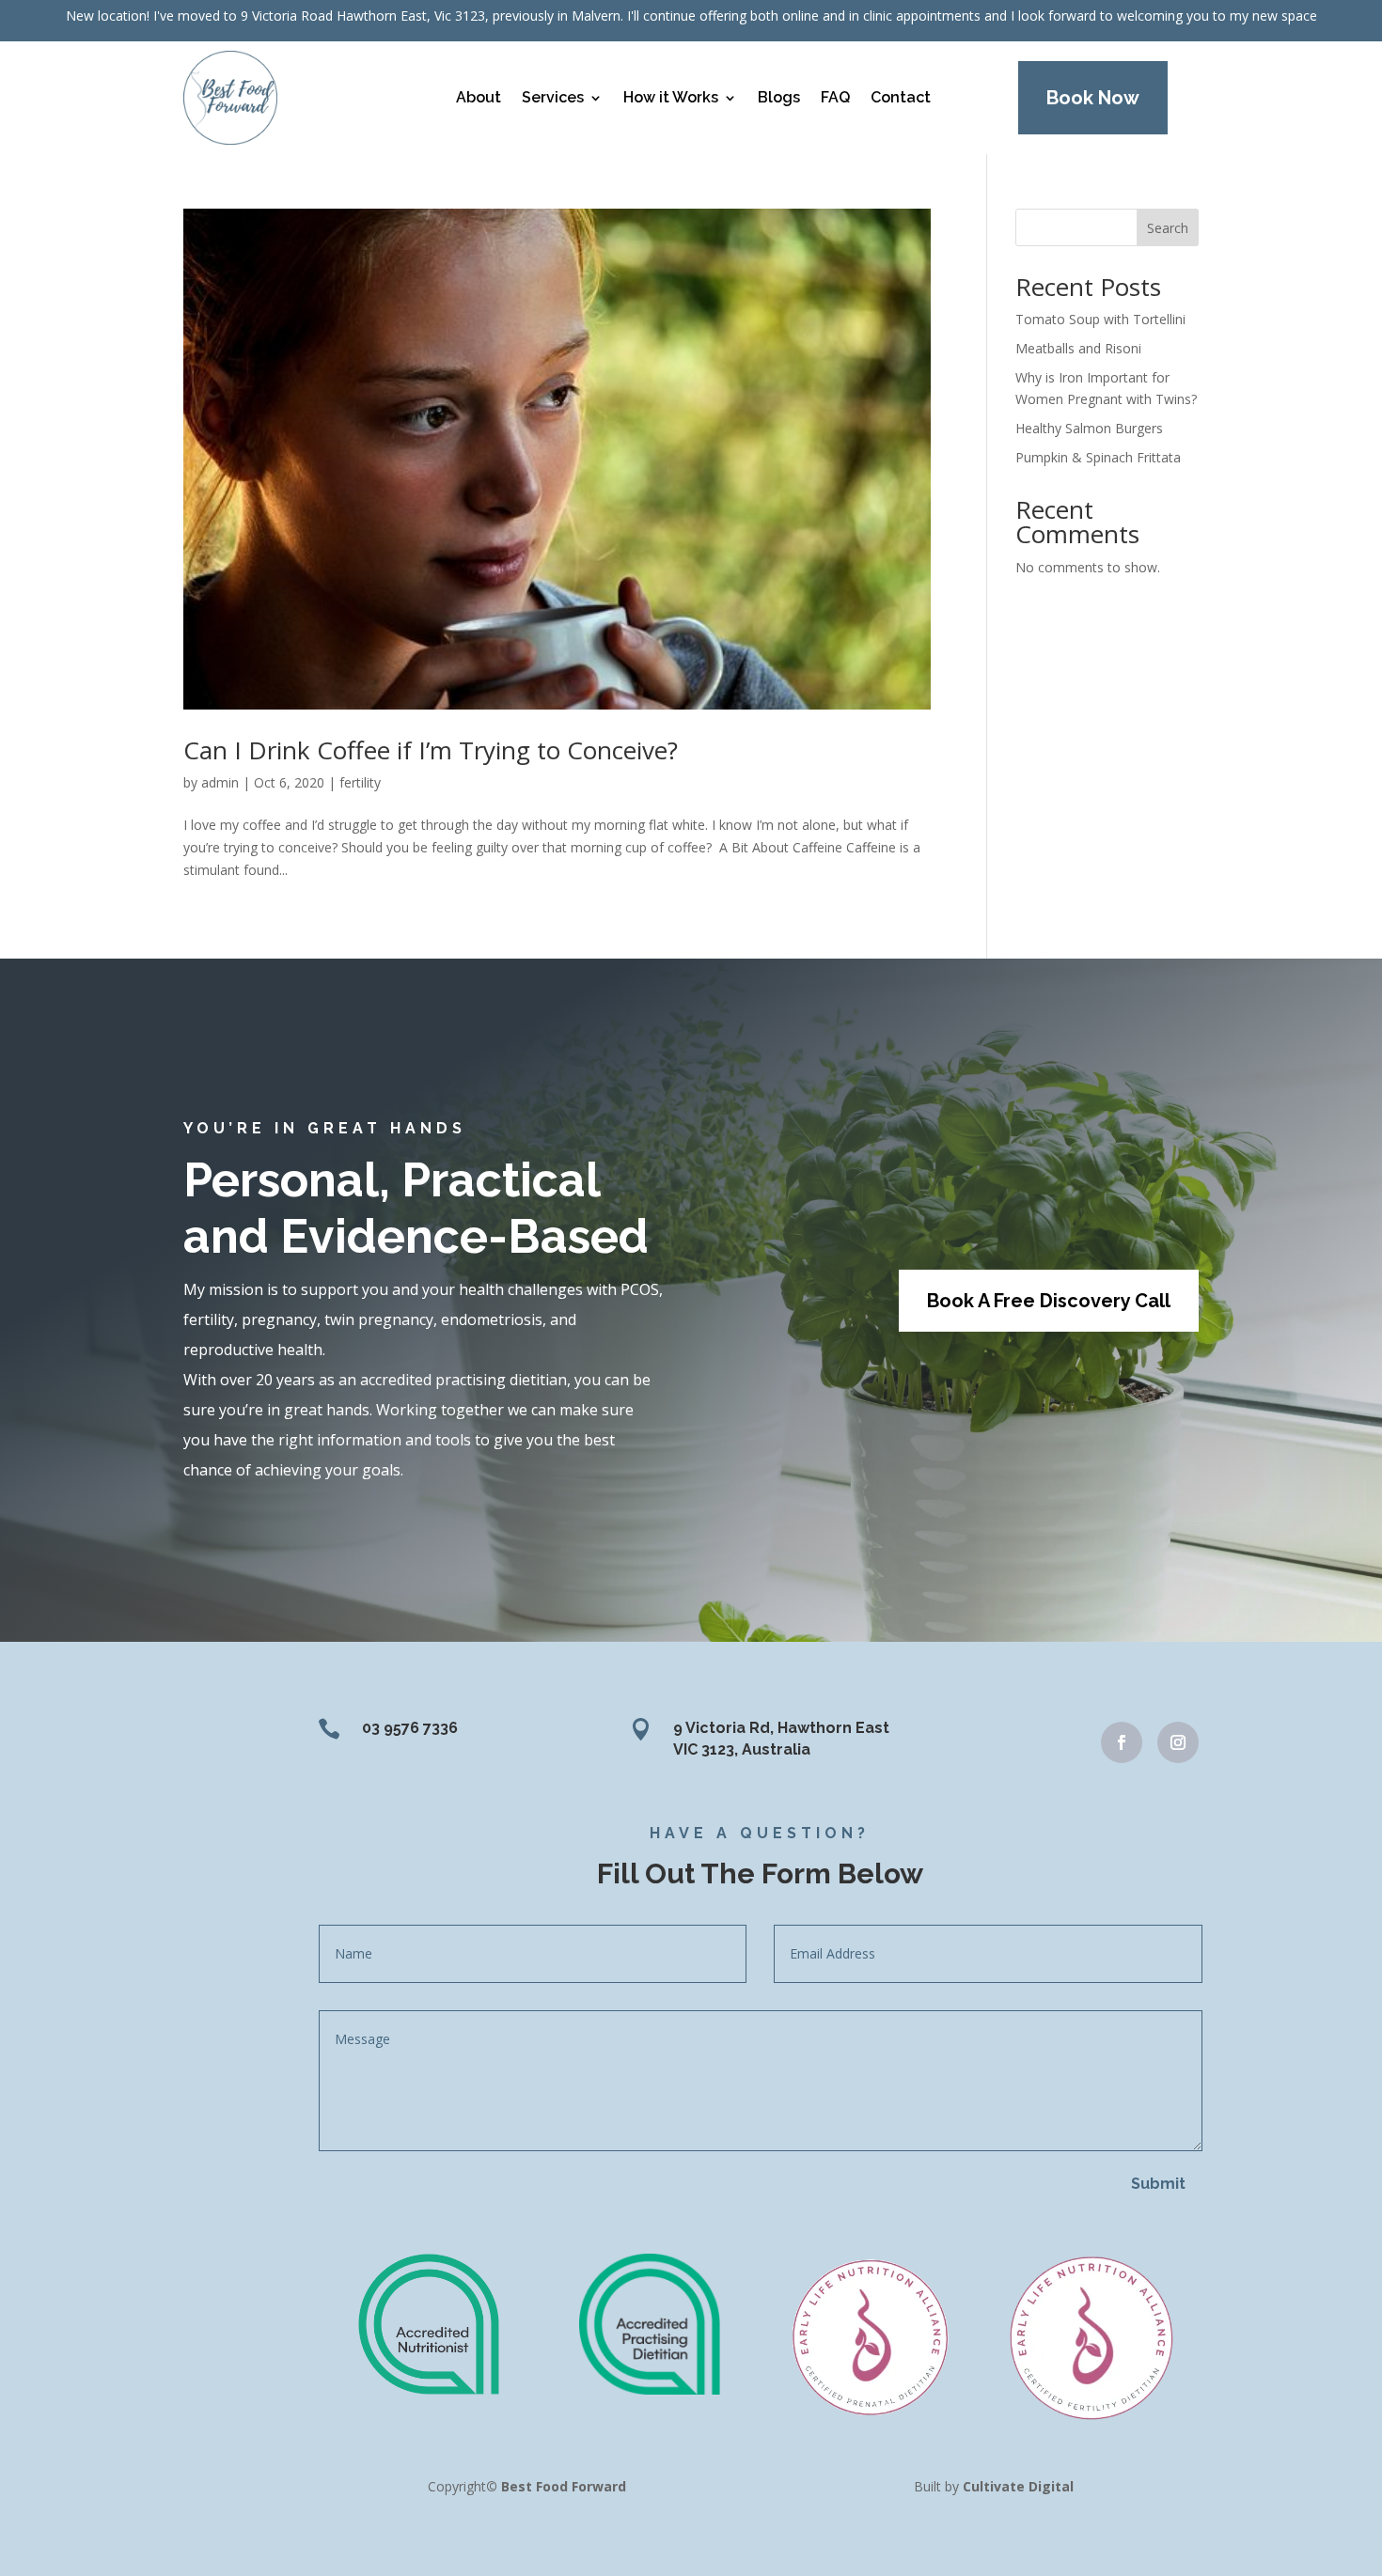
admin (220, 782)
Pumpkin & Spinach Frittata (1098, 457)
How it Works (671, 97)
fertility (360, 782)
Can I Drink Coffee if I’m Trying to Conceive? (431, 750)
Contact (901, 97)
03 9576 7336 (410, 1728)
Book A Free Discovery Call (1049, 1301)
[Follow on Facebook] (1122, 1742)
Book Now (1093, 98)
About (479, 97)
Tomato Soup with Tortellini (1100, 319)
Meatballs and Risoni (1078, 348)
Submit (1158, 2184)
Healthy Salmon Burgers (1089, 428)
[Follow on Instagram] (1178, 1742)
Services (553, 97)
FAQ (835, 97)
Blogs (779, 97)
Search (1168, 228)
